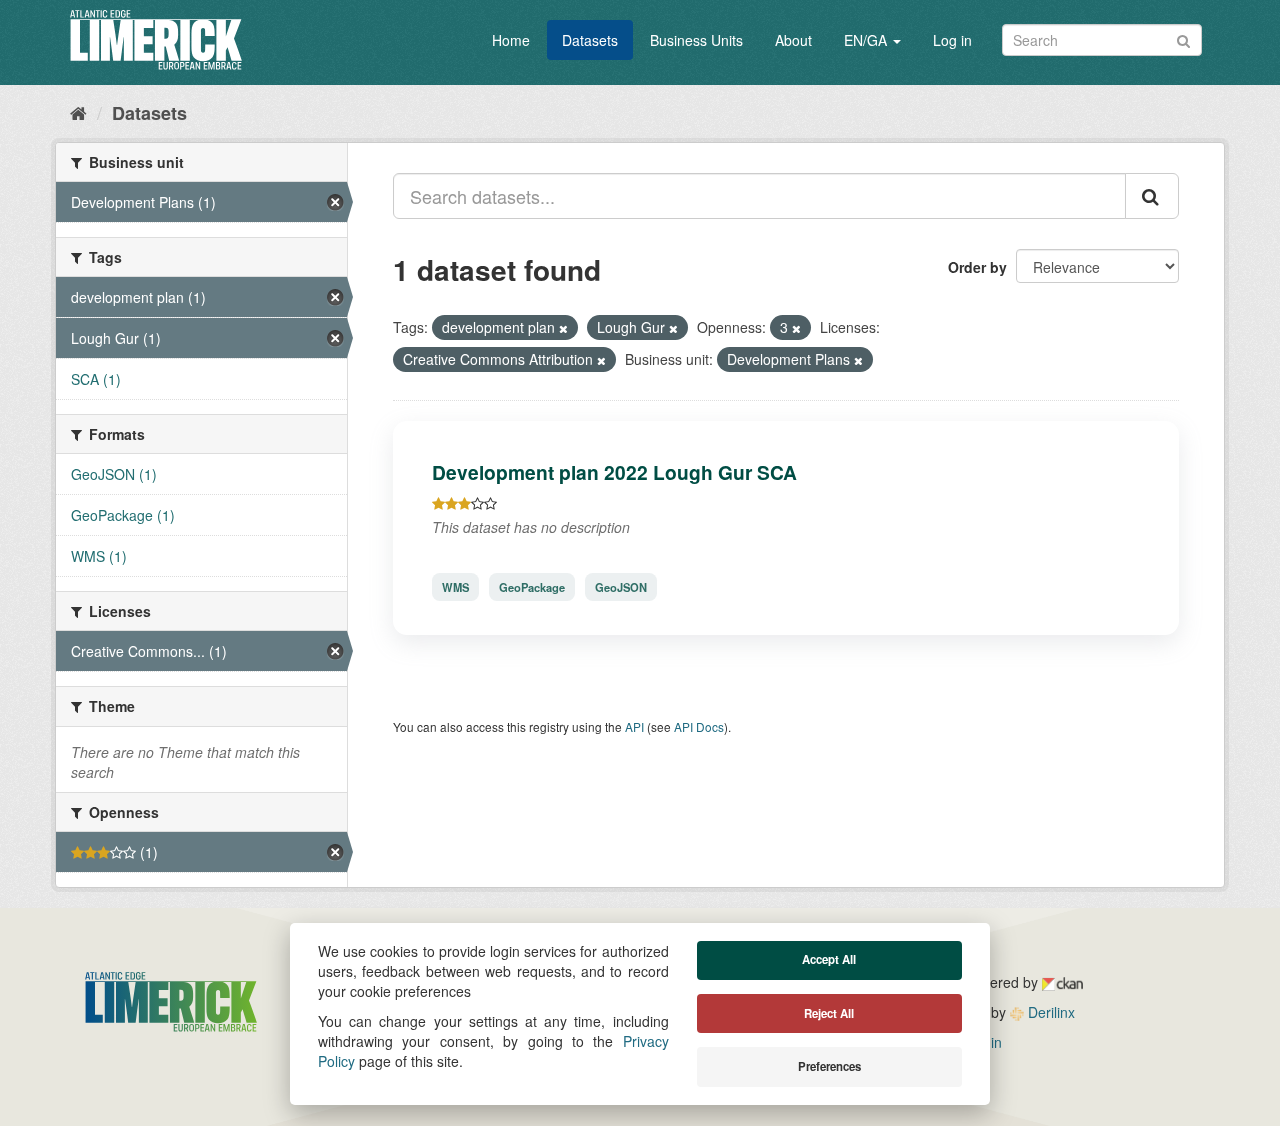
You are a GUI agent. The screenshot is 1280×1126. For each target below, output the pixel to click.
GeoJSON (621, 587)
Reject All (829, 1013)
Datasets (590, 40)
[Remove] (563, 328)
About (793, 40)
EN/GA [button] (867, 40)
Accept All (829, 959)
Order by (977, 267)
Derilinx (1049, 1012)
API (634, 726)
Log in (952, 40)
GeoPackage (532, 587)
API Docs (699, 726)
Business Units (696, 40)
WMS (455, 587)
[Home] (78, 112)
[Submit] (1183, 38)
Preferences (829, 1066)
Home (511, 40)
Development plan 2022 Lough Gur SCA (614, 472)
